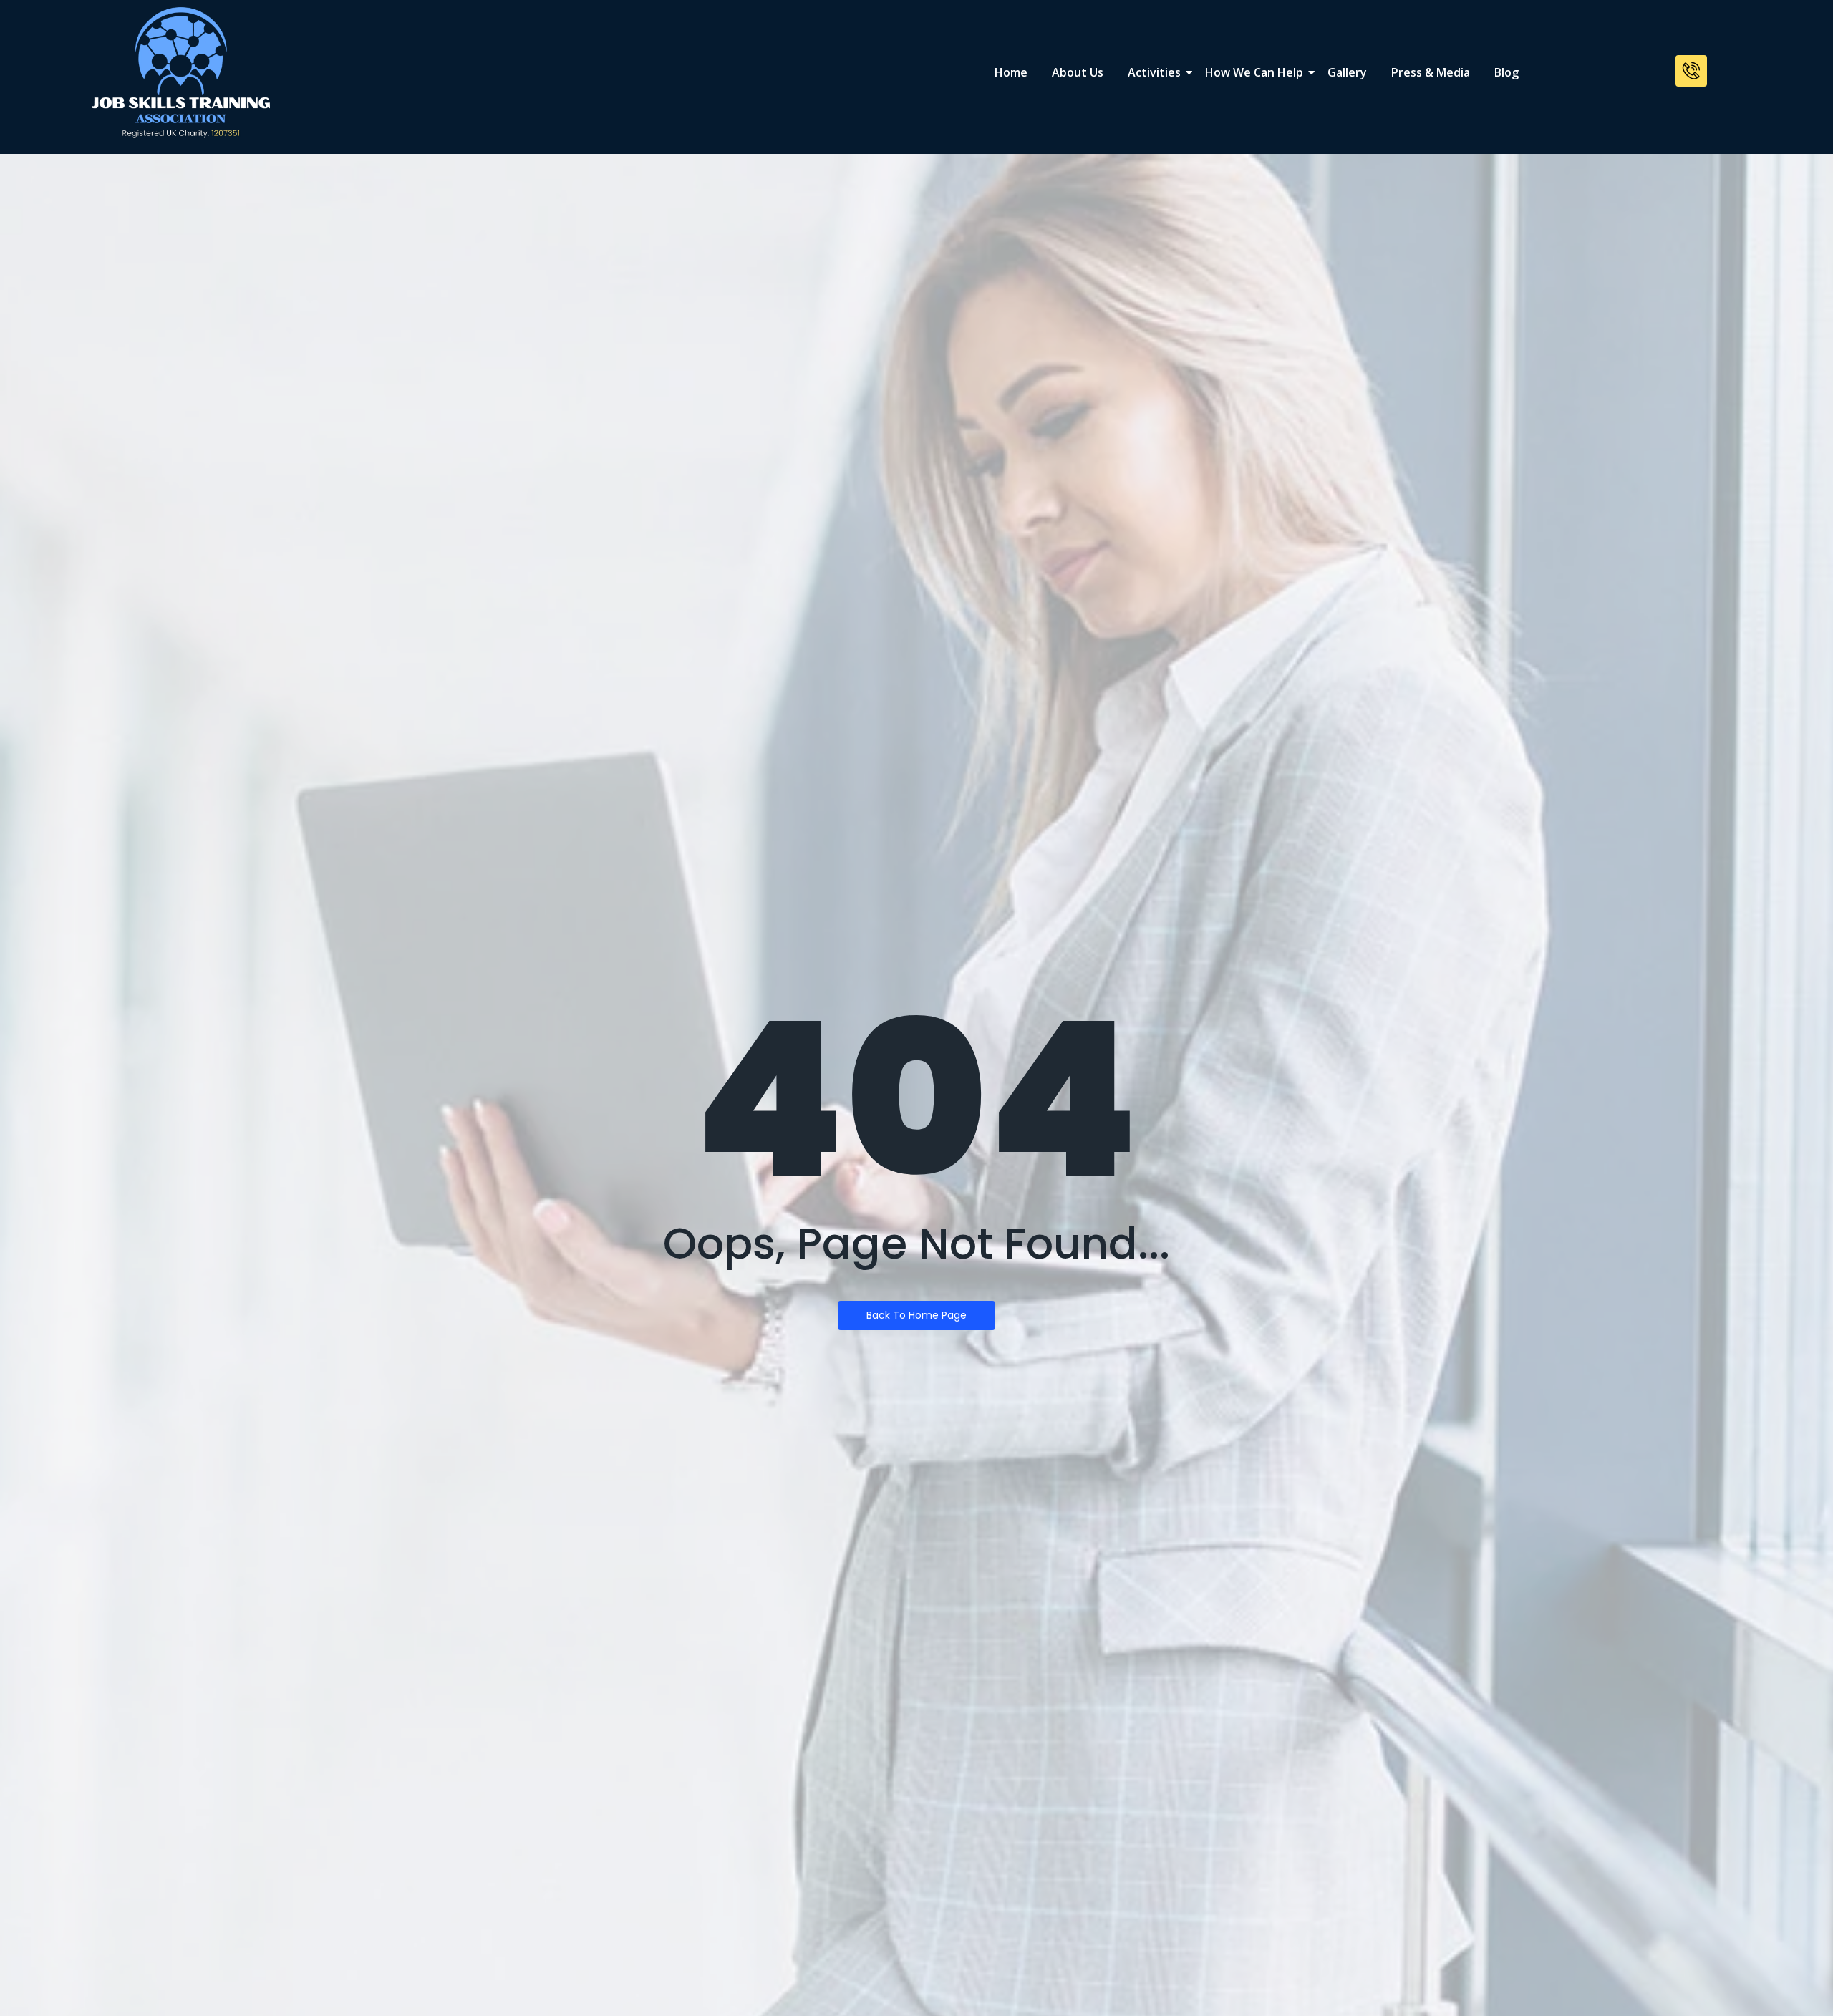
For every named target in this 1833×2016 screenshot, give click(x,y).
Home (1011, 72)
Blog (1506, 72)
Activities (1154, 72)
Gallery (1347, 72)
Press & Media (1431, 72)
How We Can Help (1254, 72)
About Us (1078, 72)
